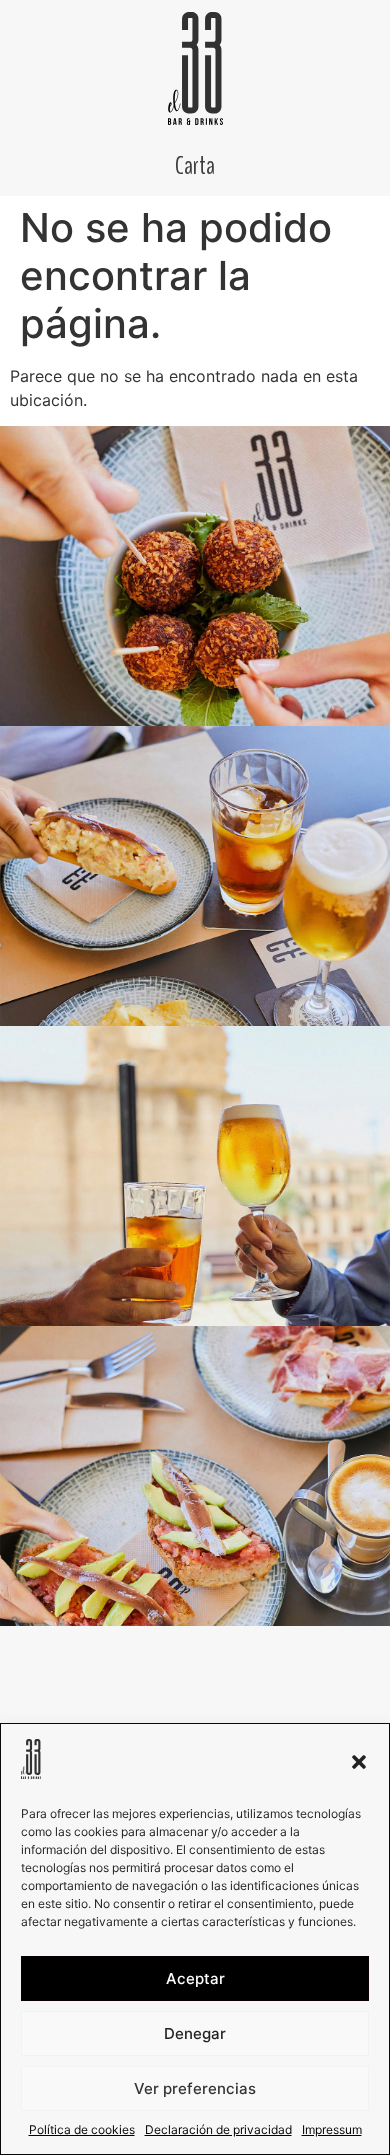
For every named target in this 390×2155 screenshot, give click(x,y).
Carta (195, 166)
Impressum (332, 2129)
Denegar (195, 2033)
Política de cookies (82, 2129)
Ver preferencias (195, 2088)
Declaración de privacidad (218, 2129)
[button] (359, 1762)
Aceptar (195, 1978)
